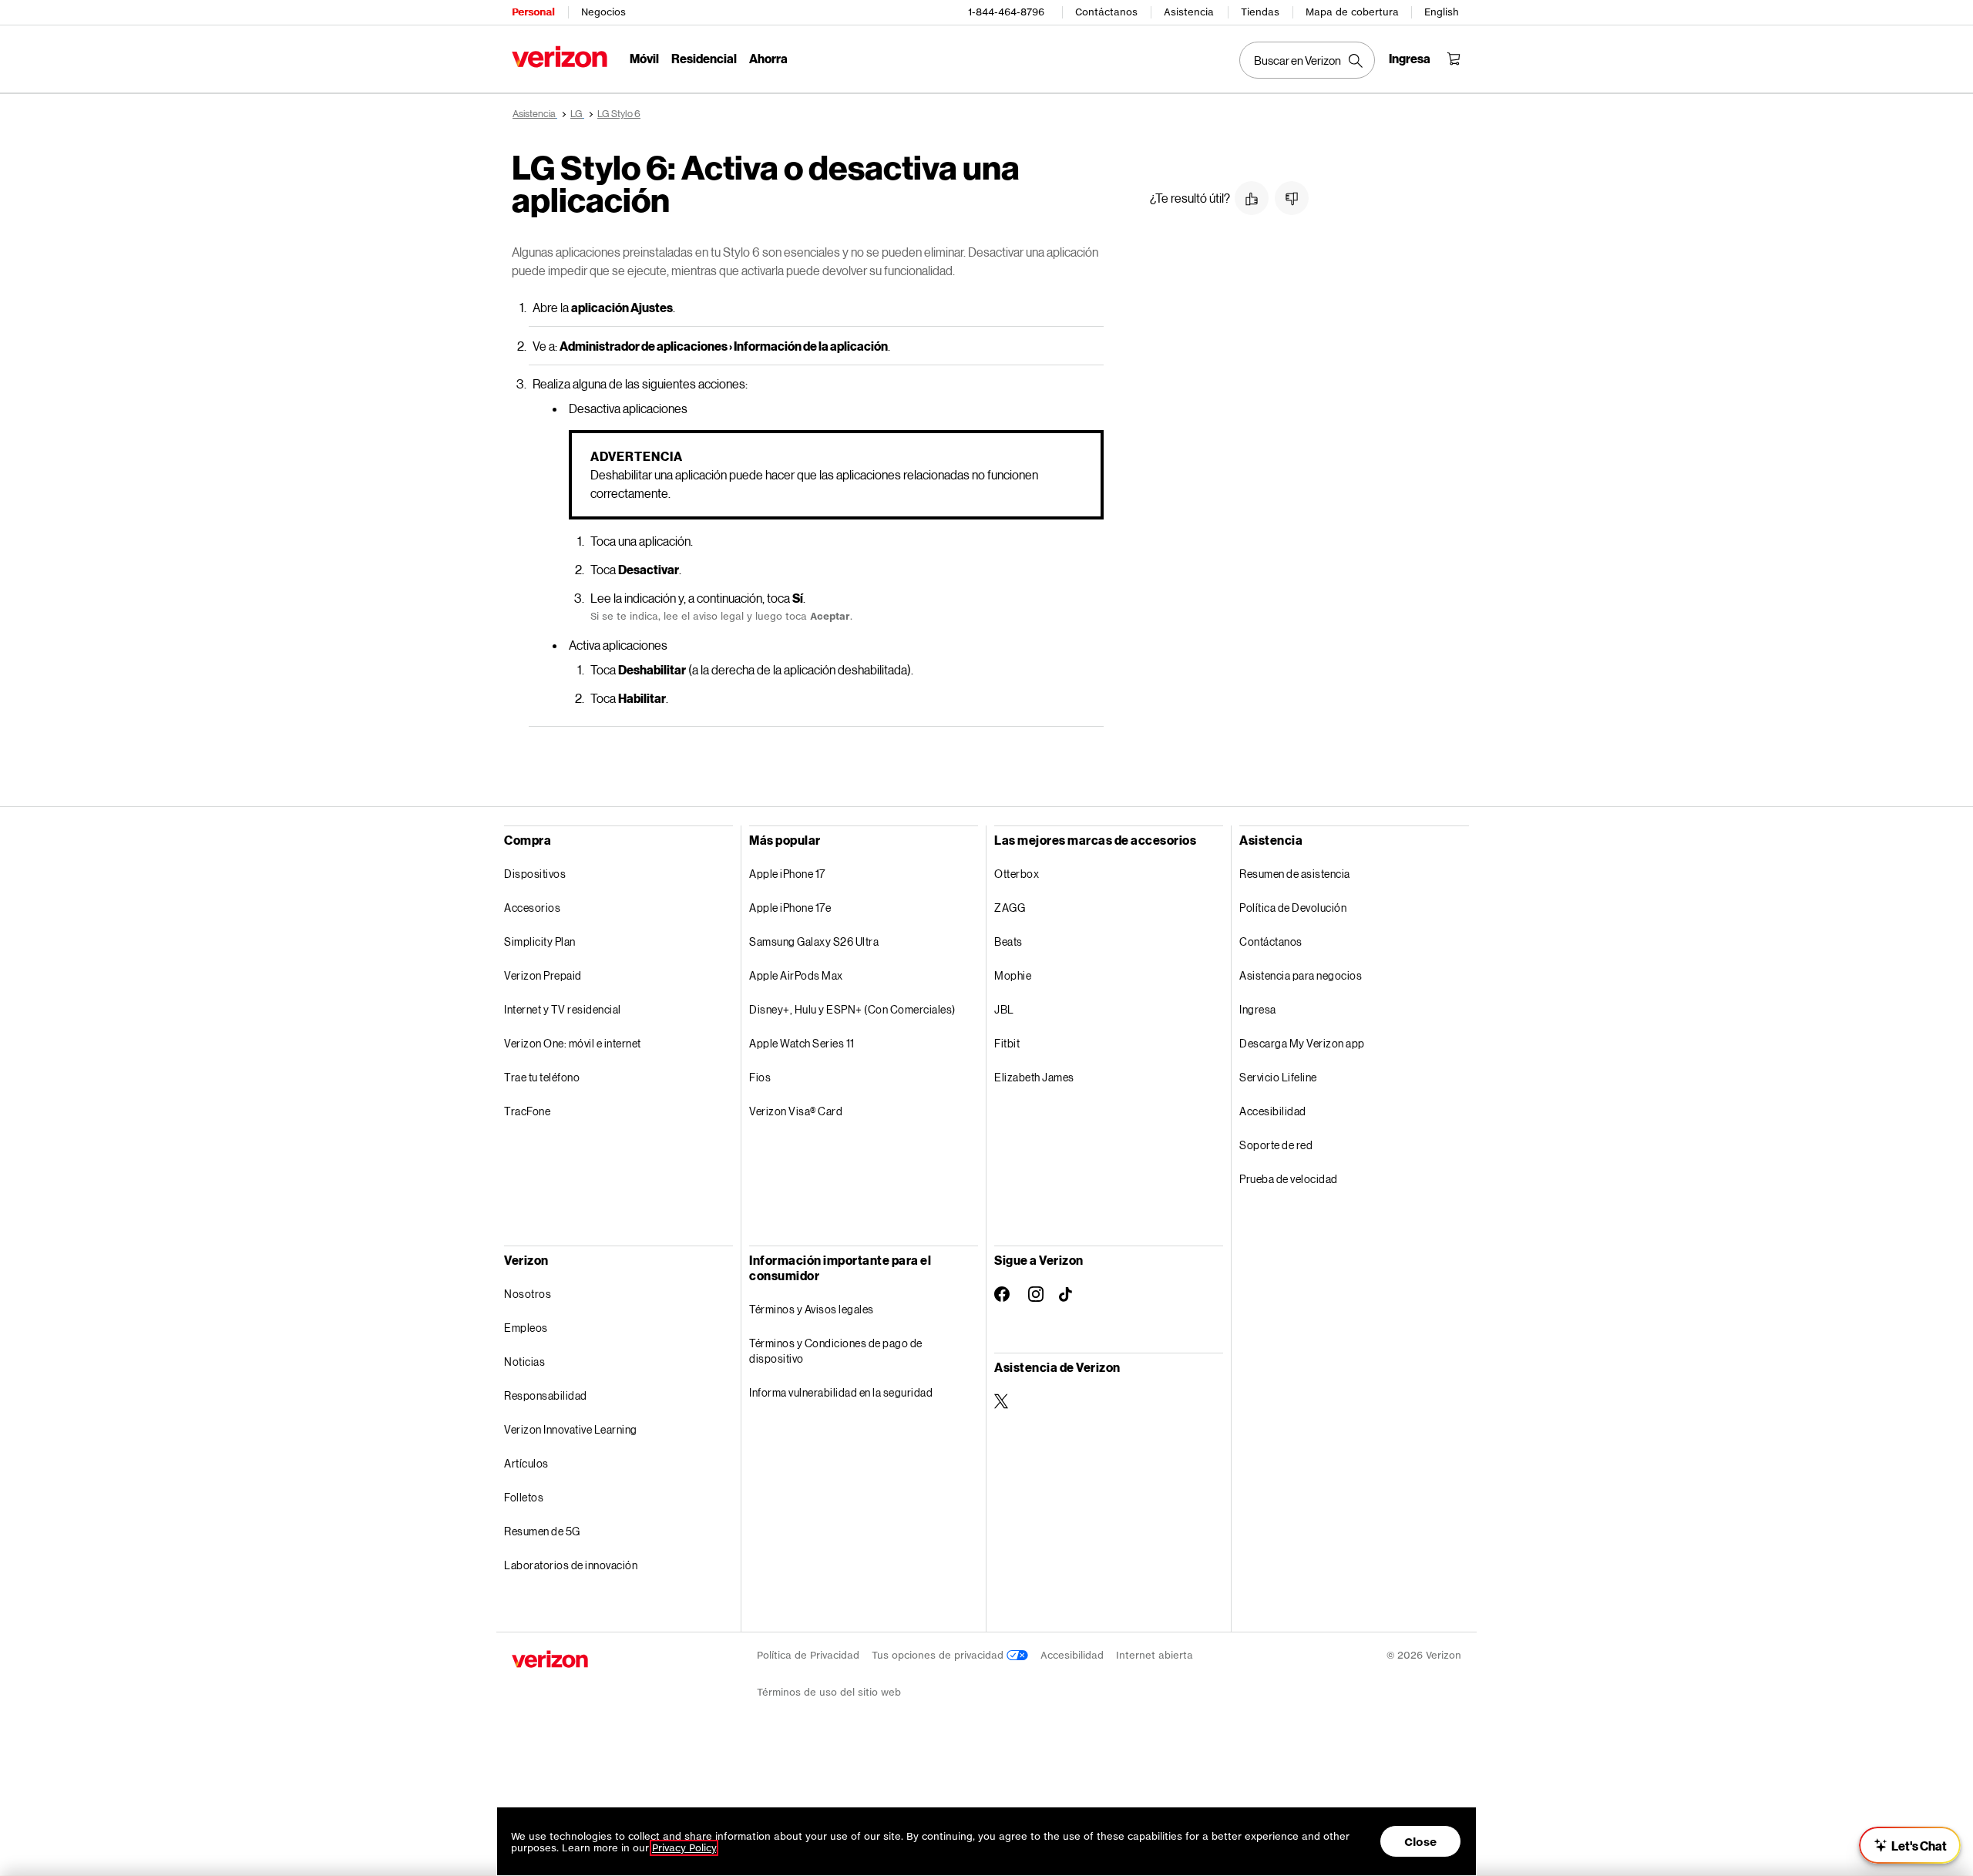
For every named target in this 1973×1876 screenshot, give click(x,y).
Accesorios (532, 908)
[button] (1252, 198)
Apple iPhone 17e (790, 908)
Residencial (704, 58)
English (1442, 12)
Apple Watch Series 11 (802, 1043)
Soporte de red (1276, 1145)
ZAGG (1010, 908)
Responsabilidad (546, 1395)
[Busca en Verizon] (1307, 60)
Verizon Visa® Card (796, 1111)
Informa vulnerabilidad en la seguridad (841, 1392)
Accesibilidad (1273, 1111)
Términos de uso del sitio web (829, 1692)
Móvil (644, 58)
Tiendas (1260, 12)
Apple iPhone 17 (787, 874)
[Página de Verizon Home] (560, 57)
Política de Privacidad (808, 1655)
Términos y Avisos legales (812, 1309)
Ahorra (768, 58)
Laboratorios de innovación (571, 1565)
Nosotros (528, 1294)
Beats (1008, 941)
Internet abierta (1155, 1655)
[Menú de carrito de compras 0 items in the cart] (1454, 59)
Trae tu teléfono (542, 1077)
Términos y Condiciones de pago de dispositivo (836, 1351)
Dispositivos (535, 874)
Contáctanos (1106, 12)
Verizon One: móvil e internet (573, 1043)
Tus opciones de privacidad (939, 1655)
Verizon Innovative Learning (571, 1429)
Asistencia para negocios (1301, 975)
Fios (760, 1077)
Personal (533, 12)
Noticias (524, 1362)
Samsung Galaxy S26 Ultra (814, 941)
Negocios (603, 12)
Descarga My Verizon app (1302, 1043)
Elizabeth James (1034, 1077)
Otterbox (1017, 874)
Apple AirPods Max (796, 975)
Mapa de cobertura (1352, 12)
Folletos (524, 1497)
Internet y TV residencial (563, 1009)
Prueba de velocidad (1289, 1179)
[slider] (1910, 1845)
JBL (1004, 1009)
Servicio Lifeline (1278, 1077)
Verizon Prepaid (543, 975)
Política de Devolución (1293, 908)
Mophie (1013, 975)
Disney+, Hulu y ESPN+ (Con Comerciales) (852, 1009)
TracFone (527, 1111)
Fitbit (1007, 1043)
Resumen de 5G (542, 1531)
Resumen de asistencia (1295, 874)
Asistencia (1189, 12)
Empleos (526, 1328)
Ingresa (1258, 1009)
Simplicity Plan (540, 941)
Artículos (526, 1463)
